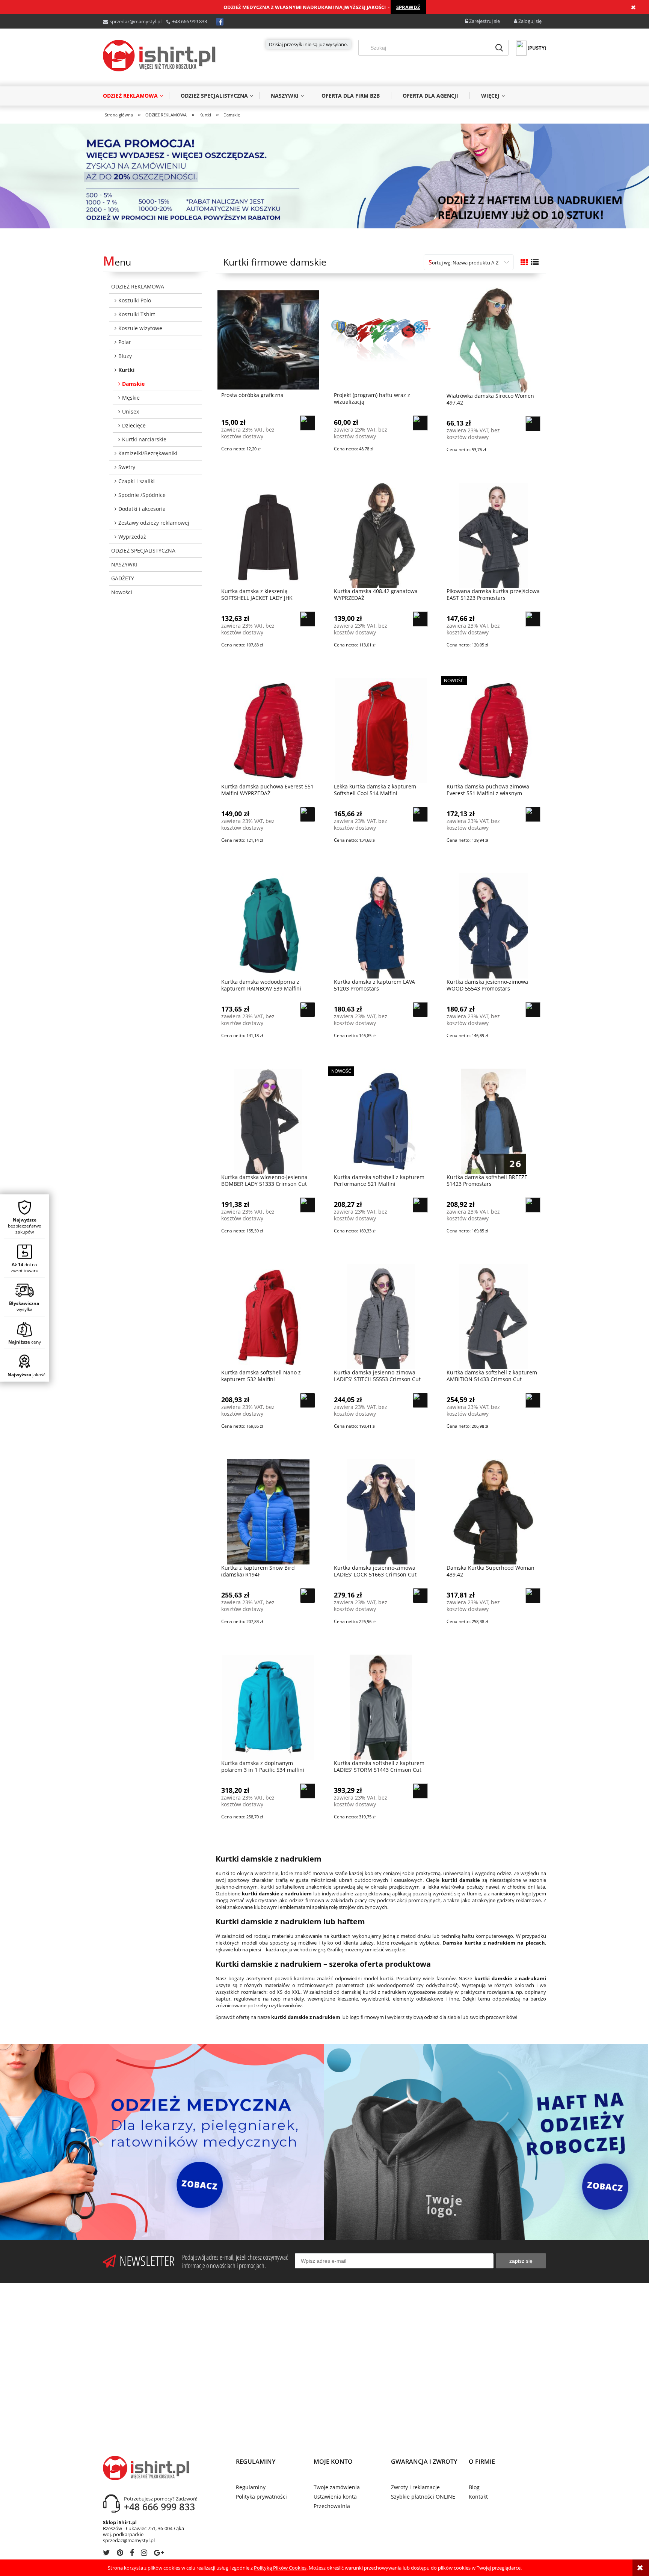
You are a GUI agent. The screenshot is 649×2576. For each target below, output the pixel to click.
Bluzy (125, 356)
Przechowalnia (332, 2506)
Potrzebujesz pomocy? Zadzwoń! (161, 2499)
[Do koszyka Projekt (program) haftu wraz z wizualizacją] (420, 423)
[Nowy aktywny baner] (324, 175)
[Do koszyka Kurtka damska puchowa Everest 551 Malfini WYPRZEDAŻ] (308, 814)
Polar (125, 342)
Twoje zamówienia (337, 2487)
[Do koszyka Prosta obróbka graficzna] (308, 423)
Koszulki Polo (135, 300)
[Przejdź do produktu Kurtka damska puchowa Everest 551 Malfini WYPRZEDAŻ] (268, 730)
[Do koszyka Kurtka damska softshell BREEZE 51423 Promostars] (533, 1205)
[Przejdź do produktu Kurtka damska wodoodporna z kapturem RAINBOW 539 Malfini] (268, 926)
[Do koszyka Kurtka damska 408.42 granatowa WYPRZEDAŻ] (420, 619)
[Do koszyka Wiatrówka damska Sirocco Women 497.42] (533, 424)
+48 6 (178, 21)
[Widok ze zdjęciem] (524, 262)
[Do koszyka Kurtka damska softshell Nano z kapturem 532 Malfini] (308, 1400)
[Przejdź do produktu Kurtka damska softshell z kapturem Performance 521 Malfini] (381, 1121)
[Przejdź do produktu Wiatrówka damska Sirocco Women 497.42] (494, 340)
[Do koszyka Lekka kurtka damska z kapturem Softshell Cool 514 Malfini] (420, 814)
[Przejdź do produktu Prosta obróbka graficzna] (268, 339)
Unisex (131, 411)
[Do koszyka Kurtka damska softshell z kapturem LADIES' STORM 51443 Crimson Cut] (420, 1791)
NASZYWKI (124, 564)
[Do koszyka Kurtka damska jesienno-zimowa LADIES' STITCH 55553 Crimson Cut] (420, 1400)
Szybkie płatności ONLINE (423, 2497)
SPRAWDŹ (408, 7)
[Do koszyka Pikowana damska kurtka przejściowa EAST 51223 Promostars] (533, 619)
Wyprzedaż (132, 537)
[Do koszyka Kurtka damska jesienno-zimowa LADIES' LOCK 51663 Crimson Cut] (420, 1596)
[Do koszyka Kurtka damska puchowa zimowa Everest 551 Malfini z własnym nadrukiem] (533, 814)
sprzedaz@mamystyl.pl (136, 21)
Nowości (122, 592)
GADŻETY (123, 578)
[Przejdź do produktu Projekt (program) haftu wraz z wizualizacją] (381, 339)
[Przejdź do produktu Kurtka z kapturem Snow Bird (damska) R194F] (268, 1511)
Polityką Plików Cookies (280, 2568)
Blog (474, 2487)
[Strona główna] (159, 56)
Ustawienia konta (335, 2497)
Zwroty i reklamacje (415, 2487)
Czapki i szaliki (137, 481)
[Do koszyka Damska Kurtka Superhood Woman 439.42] (533, 1596)
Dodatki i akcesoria (142, 509)
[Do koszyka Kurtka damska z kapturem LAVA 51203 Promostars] (420, 1010)
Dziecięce (134, 425)
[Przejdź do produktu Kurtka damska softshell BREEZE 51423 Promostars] (494, 1121)
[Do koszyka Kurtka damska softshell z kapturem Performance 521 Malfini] (420, 1205)
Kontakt (478, 2497)
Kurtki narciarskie (144, 439)
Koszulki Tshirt (137, 314)
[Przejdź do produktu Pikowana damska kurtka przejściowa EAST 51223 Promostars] (494, 535)
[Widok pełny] (535, 262)
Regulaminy (251, 2487)
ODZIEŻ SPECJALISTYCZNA (143, 550)
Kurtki (126, 370)
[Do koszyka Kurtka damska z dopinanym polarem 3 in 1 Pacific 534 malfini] (308, 1791)
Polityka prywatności (261, 2497)
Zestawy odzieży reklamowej (154, 523)
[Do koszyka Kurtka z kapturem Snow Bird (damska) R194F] (308, 1596)
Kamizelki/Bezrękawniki (148, 453)
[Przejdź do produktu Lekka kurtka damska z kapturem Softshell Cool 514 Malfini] (381, 730)
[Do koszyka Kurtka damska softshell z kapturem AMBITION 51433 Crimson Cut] (533, 1400)
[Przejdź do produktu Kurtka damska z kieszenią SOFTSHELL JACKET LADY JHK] (268, 535)
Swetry (127, 467)
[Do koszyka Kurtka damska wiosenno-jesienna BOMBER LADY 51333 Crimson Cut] (308, 1205)
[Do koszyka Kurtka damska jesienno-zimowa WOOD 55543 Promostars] (533, 1010)
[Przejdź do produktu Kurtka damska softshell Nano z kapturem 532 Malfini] (268, 1316)
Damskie (133, 384)
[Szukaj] (499, 48)
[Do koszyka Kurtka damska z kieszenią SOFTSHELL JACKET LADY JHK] (308, 619)
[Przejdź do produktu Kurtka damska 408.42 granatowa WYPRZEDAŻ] (381, 535)
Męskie (131, 398)
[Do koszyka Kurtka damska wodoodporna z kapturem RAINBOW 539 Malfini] (308, 1010)
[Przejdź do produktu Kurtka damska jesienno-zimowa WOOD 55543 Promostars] (494, 926)
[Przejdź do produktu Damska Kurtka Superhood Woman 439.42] (494, 1511)
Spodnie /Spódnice (142, 495)
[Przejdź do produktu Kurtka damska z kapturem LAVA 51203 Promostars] (381, 926)
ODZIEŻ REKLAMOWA (138, 286)
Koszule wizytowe (140, 328)
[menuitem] (136, 96)
